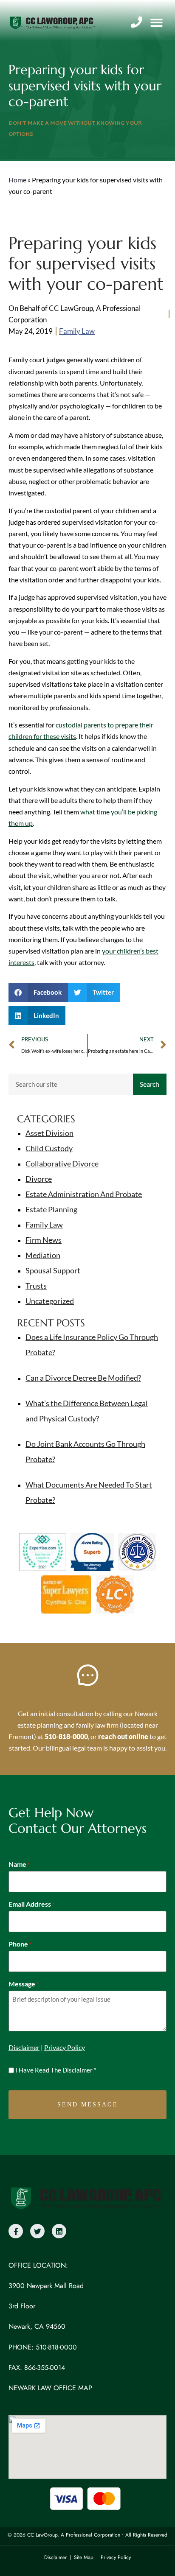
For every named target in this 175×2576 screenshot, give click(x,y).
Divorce (39, 1179)
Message (24, 1984)
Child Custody (49, 1148)
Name (19, 1864)
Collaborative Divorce (62, 1164)
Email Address (31, 1904)
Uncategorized (50, 1301)
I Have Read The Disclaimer (56, 2070)
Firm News (44, 1240)
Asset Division (49, 1133)
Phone (20, 1944)
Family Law (77, 331)
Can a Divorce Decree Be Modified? (83, 1378)
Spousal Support (53, 1270)
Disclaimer (24, 2047)
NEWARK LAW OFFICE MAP (50, 2388)
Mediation (43, 1255)
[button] (157, 23)
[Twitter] (37, 2231)
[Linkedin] (59, 2231)
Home (17, 180)
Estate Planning (51, 1209)
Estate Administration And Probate (84, 1194)
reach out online (123, 1736)
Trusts (36, 1286)
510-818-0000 (66, 1736)
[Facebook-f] (16, 2231)
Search (150, 1084)
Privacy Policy (65, 2047)
